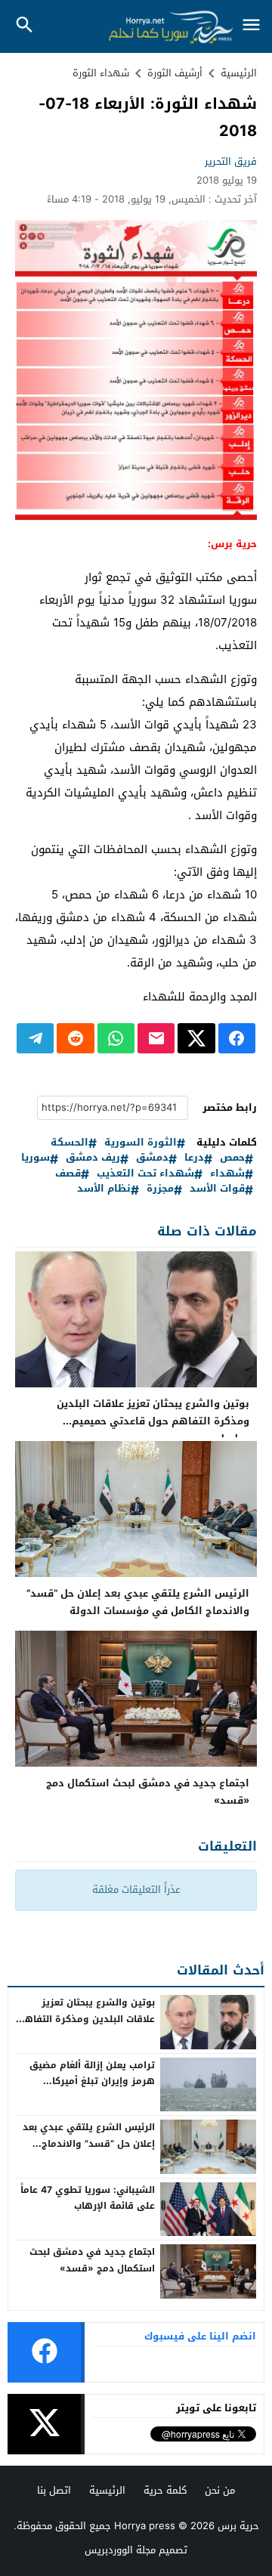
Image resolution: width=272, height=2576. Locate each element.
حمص (232, 1158)
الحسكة (70, 1143)
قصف (68, 1174)
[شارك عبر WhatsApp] (116, 1038)
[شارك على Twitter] (196, 1038)
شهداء (227, 1174)
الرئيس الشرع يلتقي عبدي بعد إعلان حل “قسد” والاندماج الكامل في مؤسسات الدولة (138, 1602)
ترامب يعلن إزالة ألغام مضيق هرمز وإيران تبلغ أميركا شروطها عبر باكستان (92, 2081)
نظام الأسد (104, 1189)
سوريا (36, 1158)
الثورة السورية (141, 1143)
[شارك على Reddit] (75, 1038)
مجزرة (160, 1189)
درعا (194, 1158)
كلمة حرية (165, 2490)
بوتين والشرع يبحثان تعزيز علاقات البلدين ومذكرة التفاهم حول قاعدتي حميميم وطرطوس (153, 1421)
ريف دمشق (93, 1158)
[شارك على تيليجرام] (35, 1038)
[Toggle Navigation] (251, 26)
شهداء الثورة (101, 73)
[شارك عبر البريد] (156, 1038)
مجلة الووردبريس (120, 2550)
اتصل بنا (54, 2490)
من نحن (220, 2490)
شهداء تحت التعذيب (145, 1174)
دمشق (152, 1158)
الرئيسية (107, 2490)
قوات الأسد (217, 1189)
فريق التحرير (231, 161)
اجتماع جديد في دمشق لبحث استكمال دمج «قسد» (148, 1792)
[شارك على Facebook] (237, 1038)
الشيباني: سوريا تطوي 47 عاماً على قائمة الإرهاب (88, 2198)
